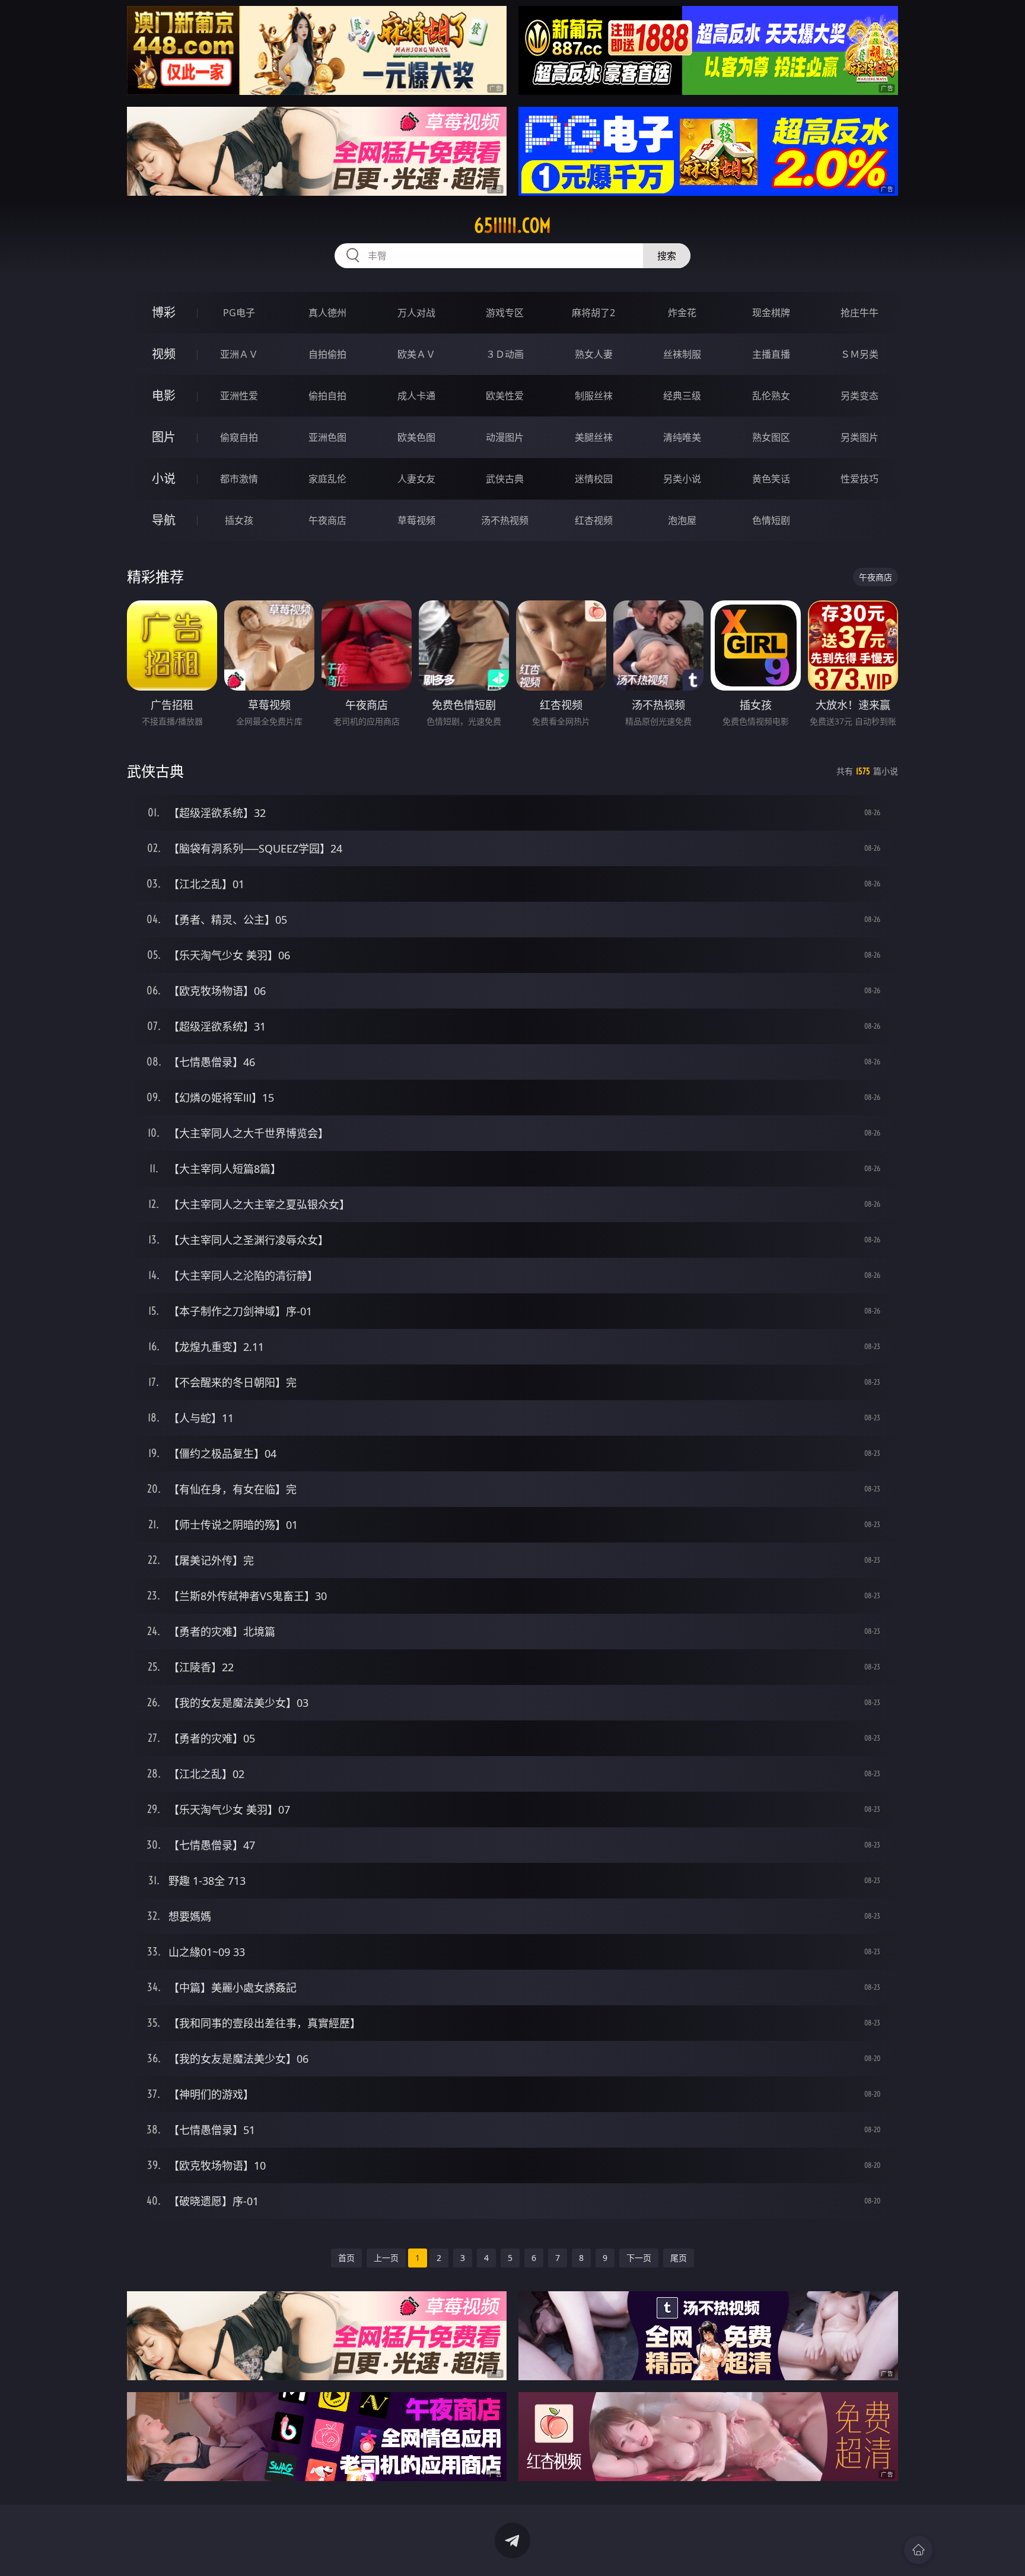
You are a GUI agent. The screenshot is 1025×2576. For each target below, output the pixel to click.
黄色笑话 (771, 479)
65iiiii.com (512, 225)
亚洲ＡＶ (239, 354)
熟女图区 (771, 437)
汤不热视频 (505, 520)
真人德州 (327, 313)
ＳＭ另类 (860, 354)
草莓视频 (416, 520)
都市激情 (239, 479)
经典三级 (682, 396)
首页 (346, 2258)
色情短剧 (771, 520)
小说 (164, 478)
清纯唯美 (682, 437)
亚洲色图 (327, 437)
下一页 (639, 2258)
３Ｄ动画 (505, 354)
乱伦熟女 (771, 396)
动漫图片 (505, 437)
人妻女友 (416, 479)
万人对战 (416, 313)
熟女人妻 (594, 354)
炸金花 (682, 313)
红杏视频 (594, 520)
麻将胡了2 (593, 313)
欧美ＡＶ (416, 354)
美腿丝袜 (594, 437)
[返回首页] (918, 2550)
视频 (164, 354)
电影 (164, 395)
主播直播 (771, 354)
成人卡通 (416, 396)
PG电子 (239, 313)
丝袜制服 (682, 354)
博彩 (164, 312)
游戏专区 (505, 313)
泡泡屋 (682, 520)
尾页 (679, 2258)
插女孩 (239, 520)
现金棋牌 (771, 313)
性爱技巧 (860, 479)
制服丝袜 (594, 396)
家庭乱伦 (327, 479)
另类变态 (860, 396)
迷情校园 (594, 479)
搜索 (667, 256)
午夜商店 (327, 520)
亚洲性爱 (239, 396)
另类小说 (682, 479)
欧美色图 (416, 437)
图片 (164, 437)
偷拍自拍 (327, 396)
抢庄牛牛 (860, 313)
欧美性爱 (505, 396)
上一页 (386, 2258)
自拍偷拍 (327, 354)
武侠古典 (505, 479)
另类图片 (860, 437)
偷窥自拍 (239, 437)
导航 (164, 520)
